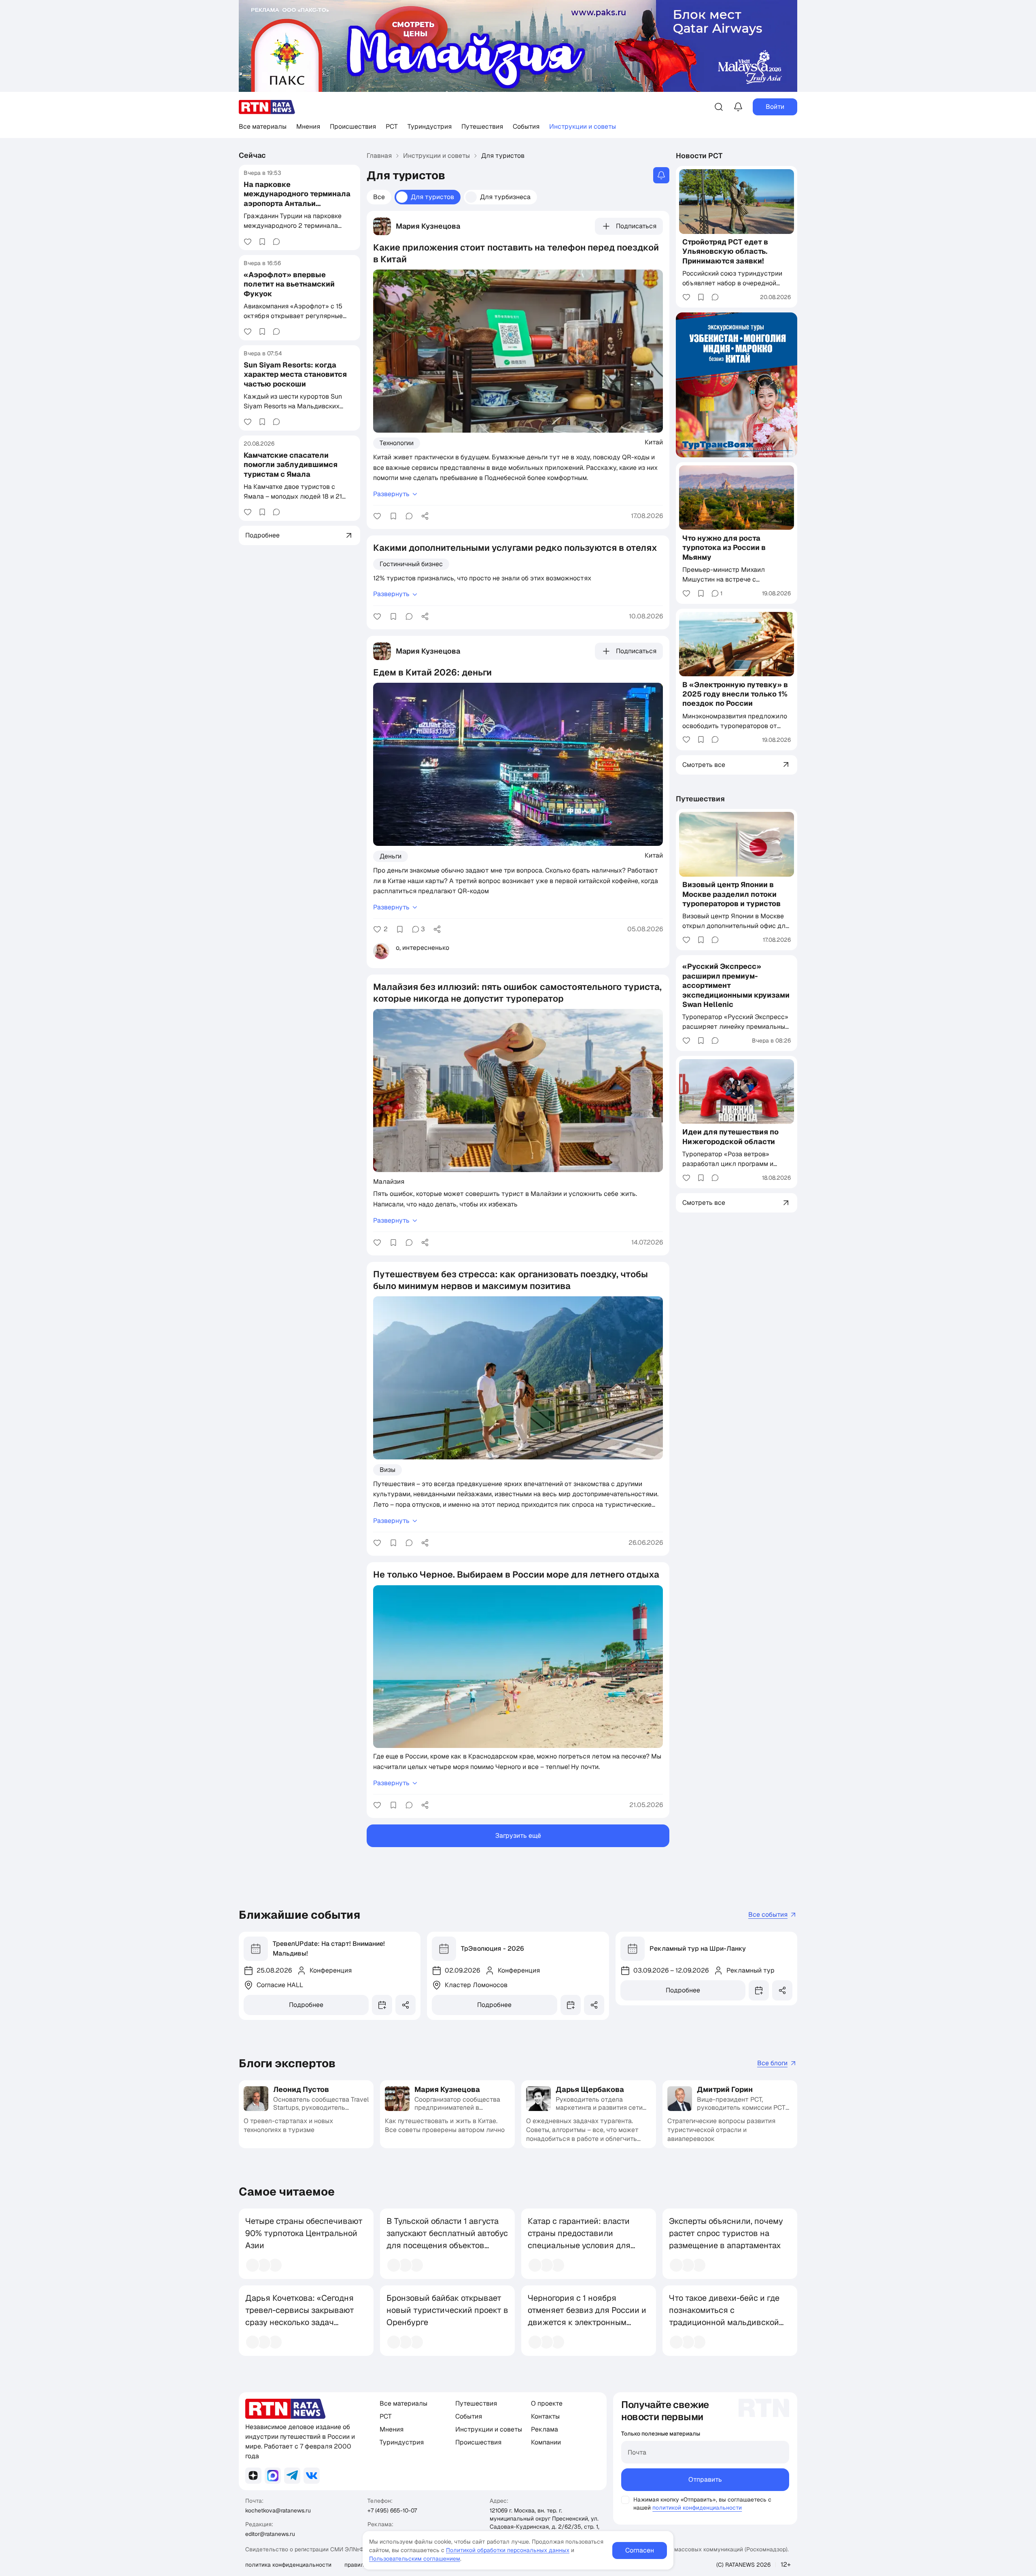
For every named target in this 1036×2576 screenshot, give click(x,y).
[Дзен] (253, 2476)
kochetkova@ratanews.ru (278, 2510)
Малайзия (389, 1181)
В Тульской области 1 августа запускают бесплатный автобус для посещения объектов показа (447, 2239)
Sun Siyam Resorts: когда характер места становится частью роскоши (295, 374)
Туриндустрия (430, 126)
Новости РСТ (699, 156)
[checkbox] (625, 2500)
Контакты (545, 2416)
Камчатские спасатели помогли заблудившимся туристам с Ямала (291, 465)
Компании (546, 2442)
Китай (654, 442)
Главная (379, 156)
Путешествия (482, 126)
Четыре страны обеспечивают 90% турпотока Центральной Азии (304, 2233)
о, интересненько (422, 948)
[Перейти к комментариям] (276, 242)
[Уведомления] (738, 107)
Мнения (308, 126)
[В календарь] (382, 2005)
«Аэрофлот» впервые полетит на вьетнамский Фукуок (289, 284)
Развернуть (391, 494)
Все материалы (263, 126)
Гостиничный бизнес (411, 564)
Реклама (545, 2429)
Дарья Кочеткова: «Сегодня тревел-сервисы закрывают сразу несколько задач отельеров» (300, 2316)
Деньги (391, 856)
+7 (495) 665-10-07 (392, 2510)
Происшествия (353, 126)
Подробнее (306, 2005)
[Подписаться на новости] (661, 175)
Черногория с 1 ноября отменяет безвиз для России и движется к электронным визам (587, 2316)
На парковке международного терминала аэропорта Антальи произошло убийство (297, 199)
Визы (387, 1470)
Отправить (705, 2479)
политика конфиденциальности (288, 2565)
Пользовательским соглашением (415, 2559)
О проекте (547, 2403)
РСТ (392, 126)
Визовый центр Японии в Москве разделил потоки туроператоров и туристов (731, 894)
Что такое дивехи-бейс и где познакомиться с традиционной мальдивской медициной (724, 2316)
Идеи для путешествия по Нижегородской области (730, 1136)
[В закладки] (262, 242)
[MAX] (273, 2476)
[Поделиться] (425, 516)
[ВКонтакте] (312, 2476)
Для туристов (432, 197)
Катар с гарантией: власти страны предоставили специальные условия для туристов (579, 2239)
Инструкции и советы (583, 126)
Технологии (397, 443)
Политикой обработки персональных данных (508, 2550)
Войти (775, 107)
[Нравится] (248, 242)
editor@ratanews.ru (270, 2534)
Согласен (640, 2550)
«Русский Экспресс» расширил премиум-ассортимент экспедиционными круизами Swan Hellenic (736, 985)
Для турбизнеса (505, 197)
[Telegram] (292, 2476)
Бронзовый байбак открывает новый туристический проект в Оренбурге (447, 2310)
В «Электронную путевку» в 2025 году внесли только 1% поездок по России (735, 694)
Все (379, 197)
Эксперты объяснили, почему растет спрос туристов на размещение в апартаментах (726, 2233)
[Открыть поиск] (719, 107)
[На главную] (267, 107)
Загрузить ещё (518, 1836)
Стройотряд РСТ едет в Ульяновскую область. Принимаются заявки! (725, 251)
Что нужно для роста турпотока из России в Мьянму (724, 547)
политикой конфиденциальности (697, 2508)
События (526, 126)
